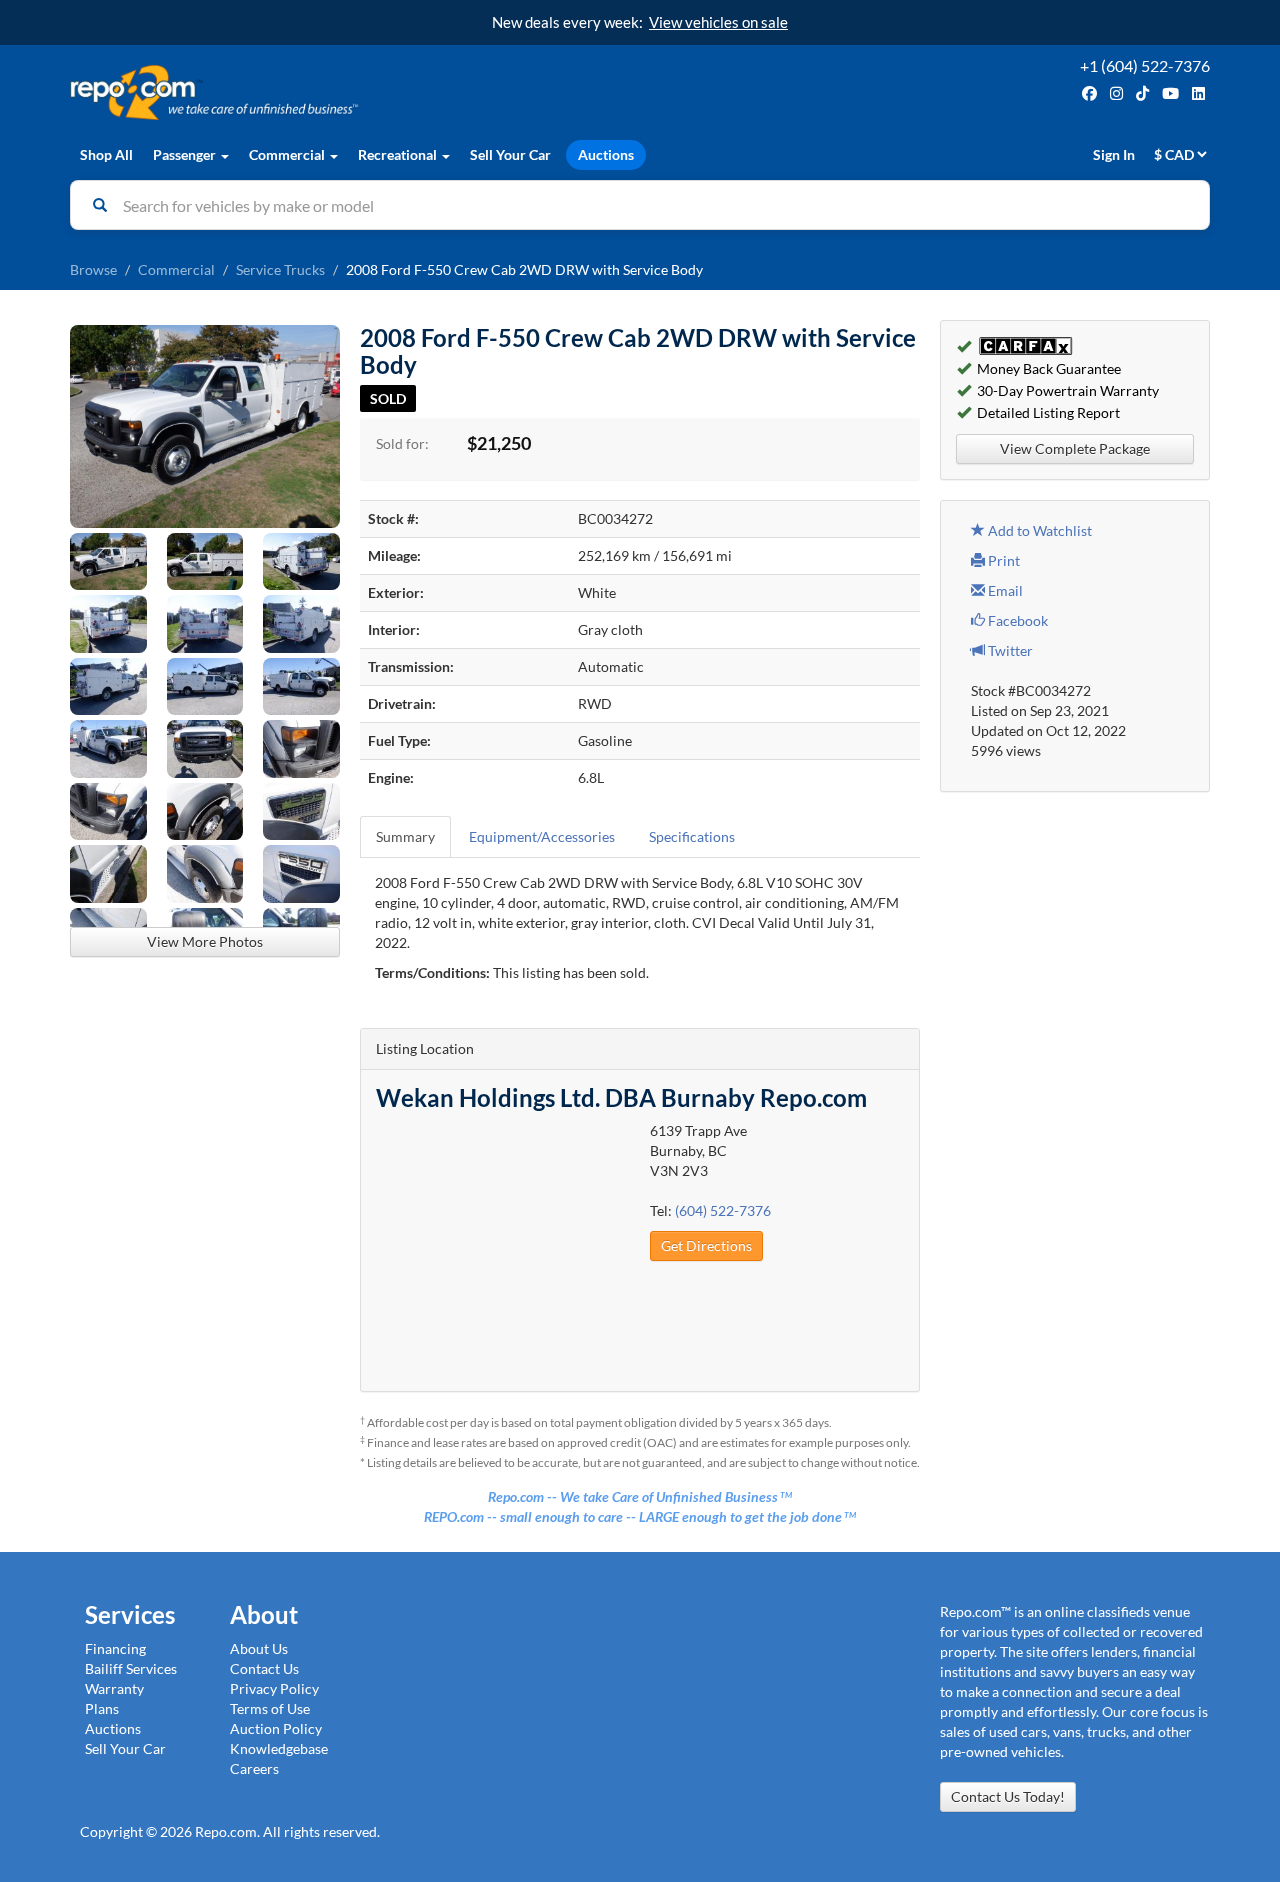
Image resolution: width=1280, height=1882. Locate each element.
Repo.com (350, 92)
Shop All (106, 154)
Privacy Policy (274, 1688)
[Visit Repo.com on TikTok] (1142, 93)
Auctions (606, 154)
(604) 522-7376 (723, 1210)
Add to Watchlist (1038, 530)
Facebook (1016, 620)
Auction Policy (276, 1728)
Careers (254, 1768)
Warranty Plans (114, 1698)
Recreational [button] (399, 154)
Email (1004, 590)
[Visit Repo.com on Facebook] (1089, 93)
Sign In (1114, 154)
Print (1002, 560)
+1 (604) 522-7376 (1145, 65)
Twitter (1009, 650)
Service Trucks (280, 269)
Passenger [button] (186, 154)
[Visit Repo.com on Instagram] (1116, 93)
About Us (259, 1648)
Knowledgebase (279, 1748)
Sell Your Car (510, 154)
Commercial (176, 269)
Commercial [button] (288, 154)
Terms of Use (270, 1708)
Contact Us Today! (1008, 1796)
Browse (93, 269)
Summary (405, 836)
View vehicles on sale (718, 22)
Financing (115, 1648)
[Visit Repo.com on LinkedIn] (1198, 93)
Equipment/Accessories (542, 836)
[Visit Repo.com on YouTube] (1170, 93)
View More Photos (205, 941)
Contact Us (264, 1668)
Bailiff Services (131, 1668)
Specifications (692, 836)
